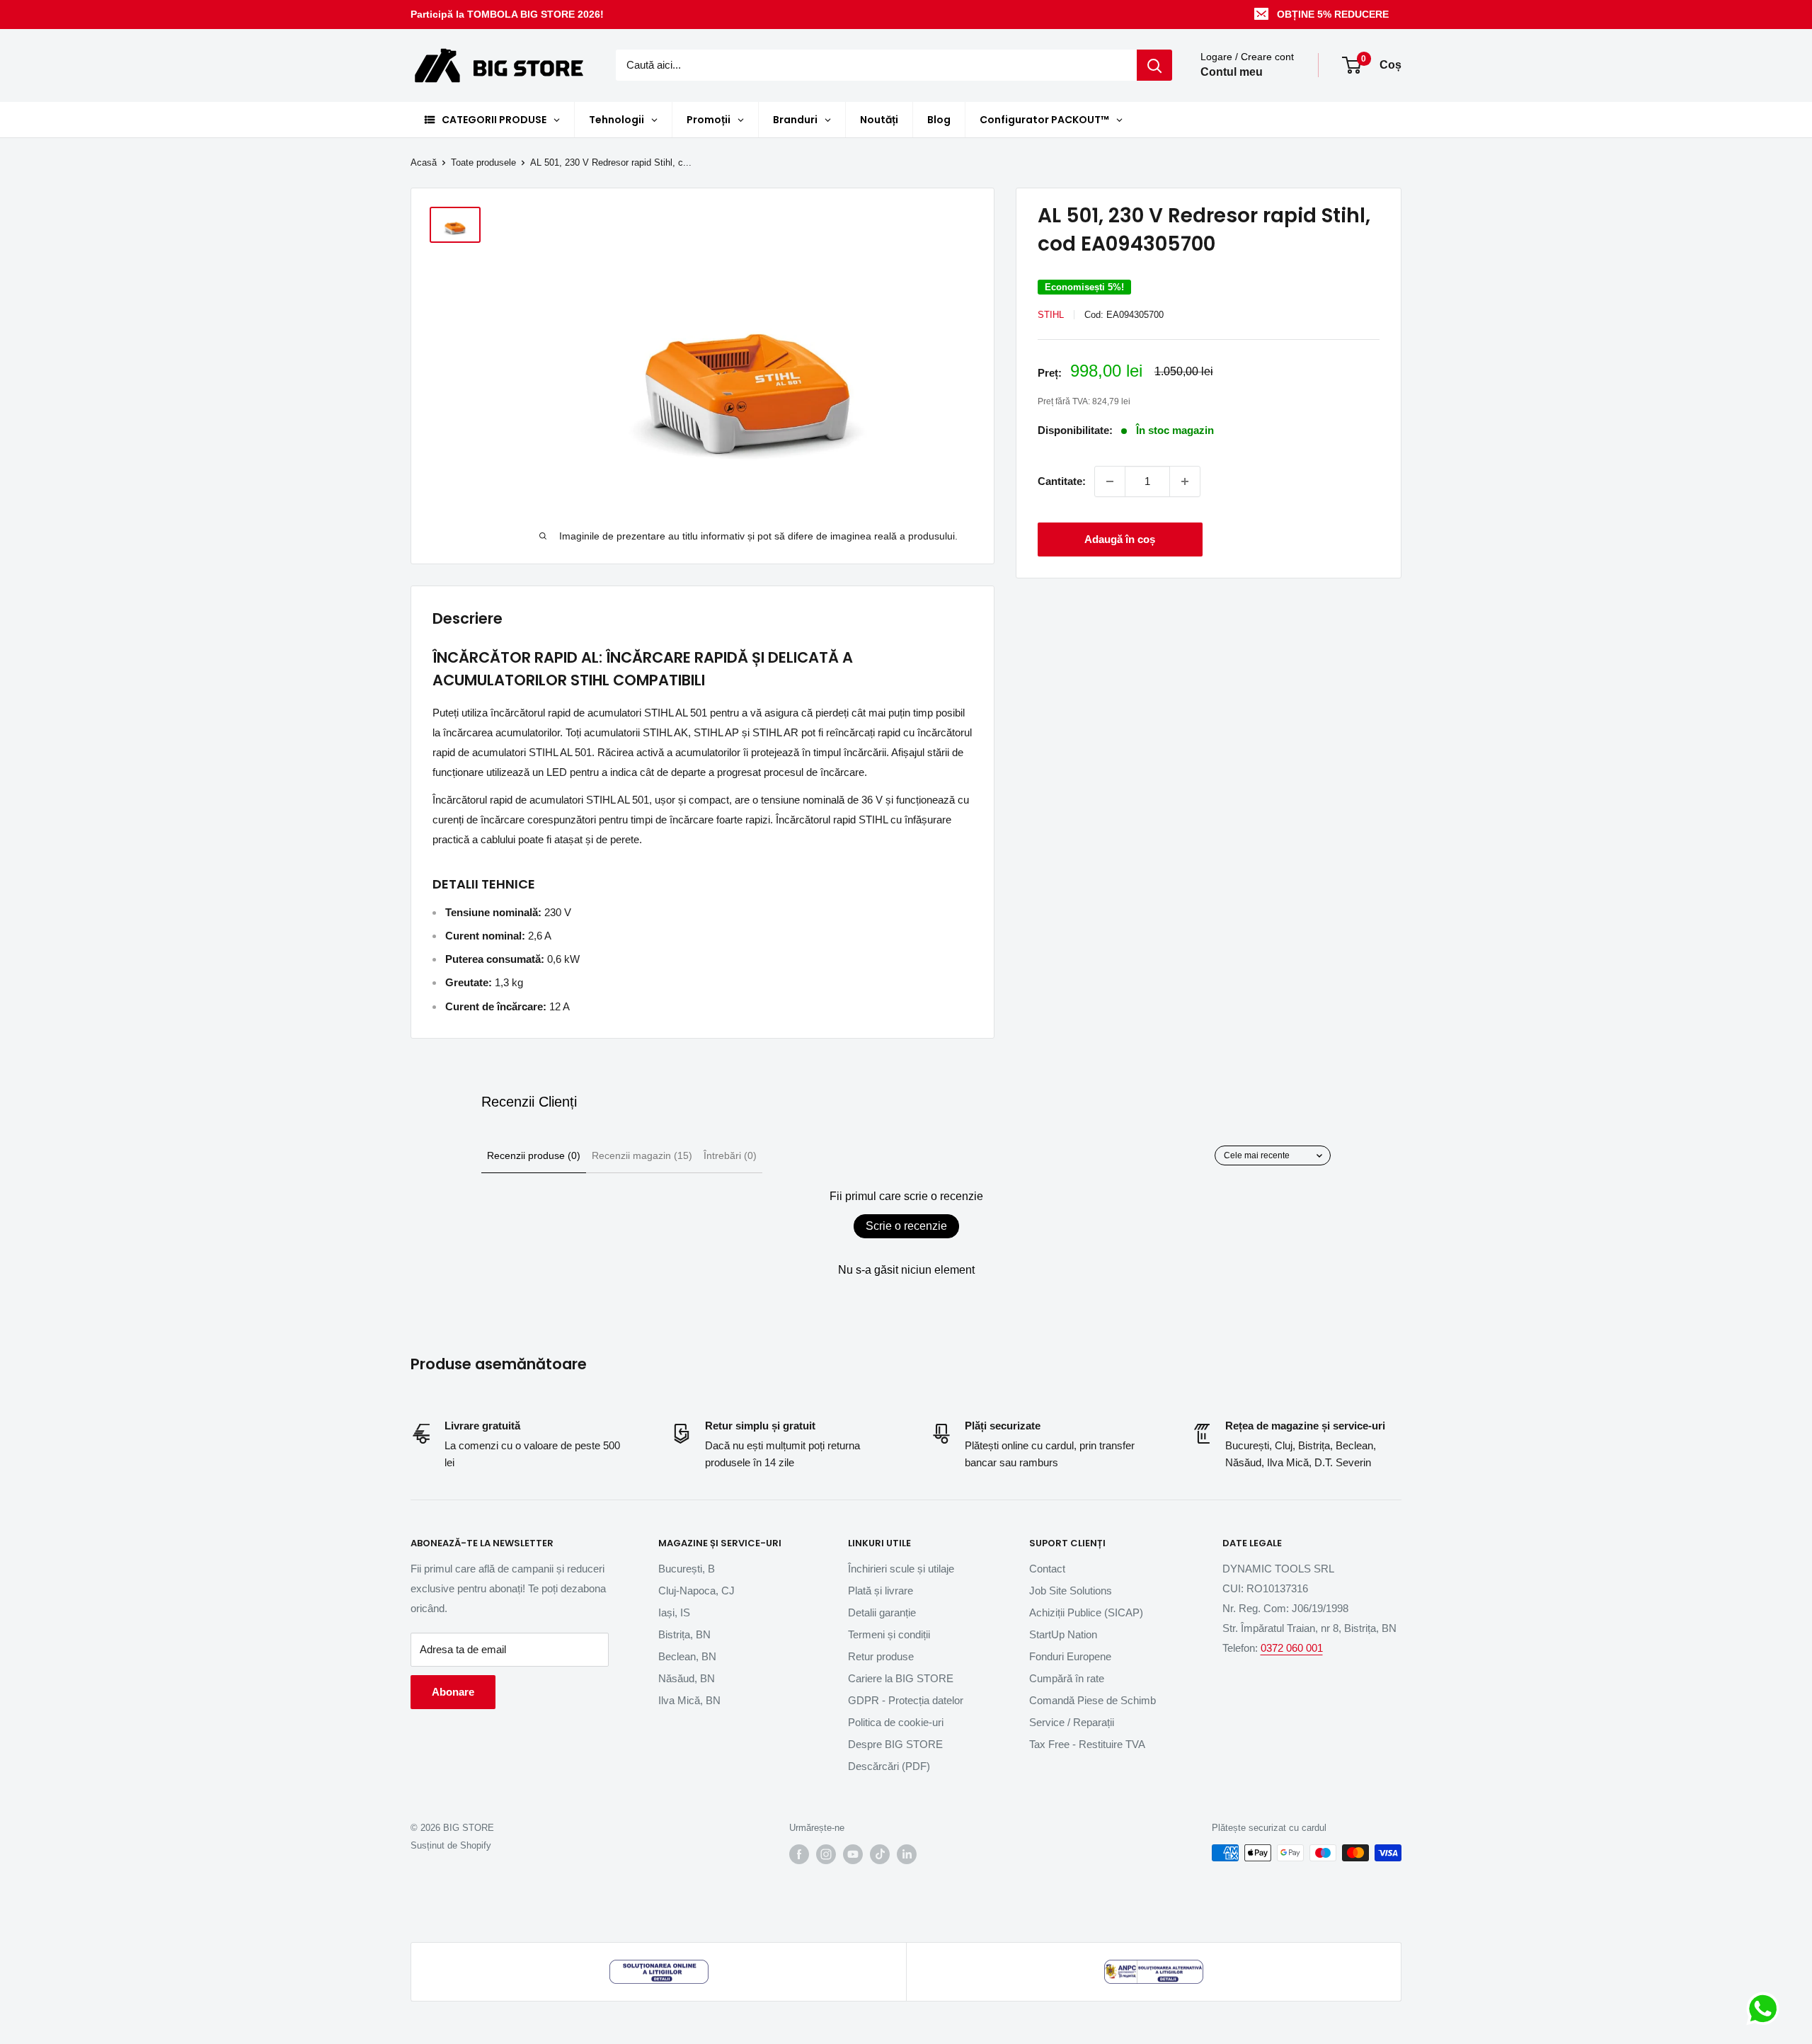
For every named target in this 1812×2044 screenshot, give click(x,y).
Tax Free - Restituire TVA (1087, 1744)
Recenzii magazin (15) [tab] (642, 1155)
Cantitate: (1062, 481)
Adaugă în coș (1120, 539)
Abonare (453, 1692)
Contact (1047, 1569)
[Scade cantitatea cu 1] (1110, 481)
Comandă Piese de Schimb (1093, 1700)
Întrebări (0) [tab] (730, 1155)
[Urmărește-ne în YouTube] (853, 1854)
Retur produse (881, 1656)
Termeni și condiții (889, 1634)
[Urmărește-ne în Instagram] (826, 1854)
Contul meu (1232, 73)
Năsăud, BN (687, 1678)
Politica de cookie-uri (896, 1722)
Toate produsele (483, 162)
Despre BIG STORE (895, 1744)
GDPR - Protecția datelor (906, 1700)
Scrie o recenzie (906, 1226)
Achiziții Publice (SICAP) (1086, 1612)
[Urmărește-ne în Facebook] (799, 1854)
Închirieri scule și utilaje (901, 1569)
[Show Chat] (1766, 2009)
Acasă (424, 162)
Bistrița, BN (684, 1634)
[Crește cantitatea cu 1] (1185, 481)
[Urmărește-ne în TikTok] (880, 1854)
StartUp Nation (1063, 1634)
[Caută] (1154, 65)
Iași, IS (674, 1612)
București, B (687, 1569)
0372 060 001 (1292, 1648)
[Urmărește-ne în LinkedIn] (907, 1854)
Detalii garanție (882, 1612)
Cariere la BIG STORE (901, 1678)
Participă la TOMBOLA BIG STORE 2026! (507, 14)
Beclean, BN (687, 1656)
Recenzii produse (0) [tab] (534, 1155)
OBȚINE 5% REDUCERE (1333, 14)
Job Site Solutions (1071, 1591)
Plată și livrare (881, 1591)
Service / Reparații (1072, 1722)
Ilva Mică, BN (689, 1700)
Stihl (1051, 315)
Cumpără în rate (1067, 1678)
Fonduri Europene (1070, 1656)
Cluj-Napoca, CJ (696, 1591)
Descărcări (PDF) (889, 1766)
